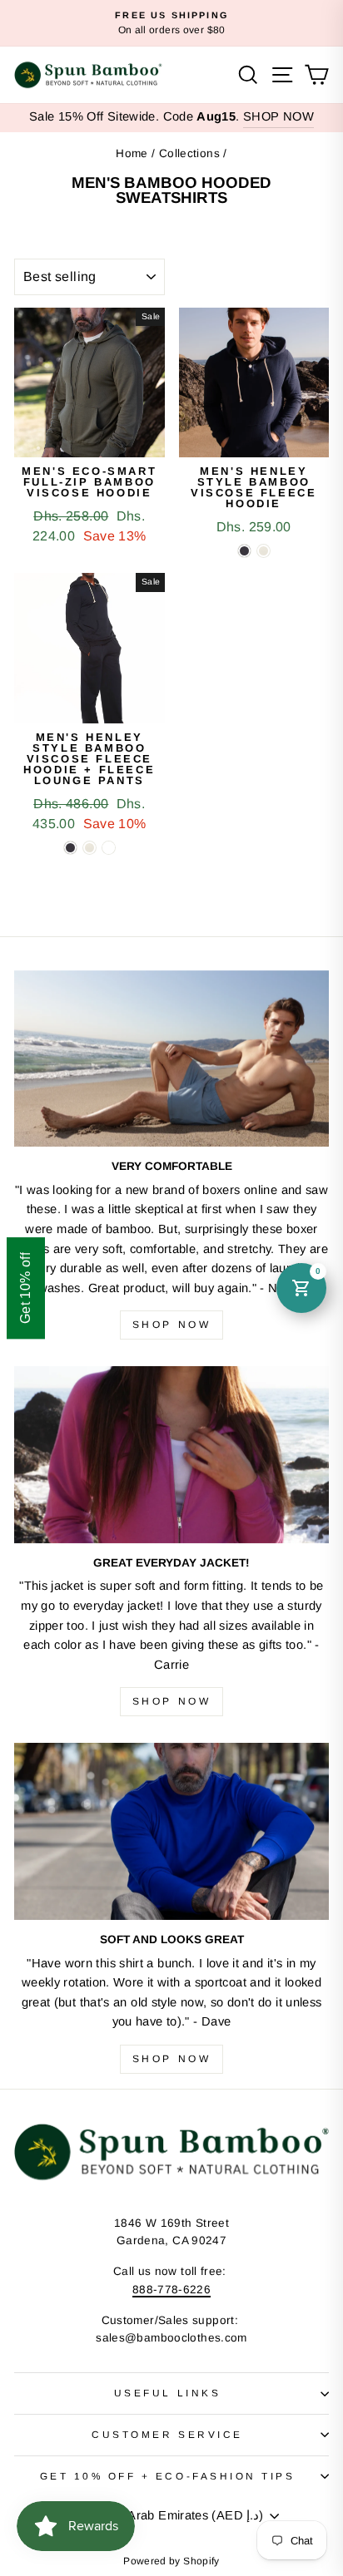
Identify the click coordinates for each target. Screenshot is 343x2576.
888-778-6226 (171, 2290)
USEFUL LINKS (167, 2393)
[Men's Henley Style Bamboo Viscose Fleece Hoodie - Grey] (263, 551)
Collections (189, 153)
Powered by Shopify (171, 2561)
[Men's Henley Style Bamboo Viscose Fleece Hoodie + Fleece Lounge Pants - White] (109, 848)
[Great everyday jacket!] (171, 1455)
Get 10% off (25, 1288)
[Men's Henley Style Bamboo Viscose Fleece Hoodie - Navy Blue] (244, 551)
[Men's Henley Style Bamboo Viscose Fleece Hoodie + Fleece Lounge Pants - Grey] (89, 848)
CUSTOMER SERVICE (167, 2434)
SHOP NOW (278, 116)
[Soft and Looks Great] (171, 1831)
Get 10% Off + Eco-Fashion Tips (168, 2476)
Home (132, 153)
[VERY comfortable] (171, 1059)
